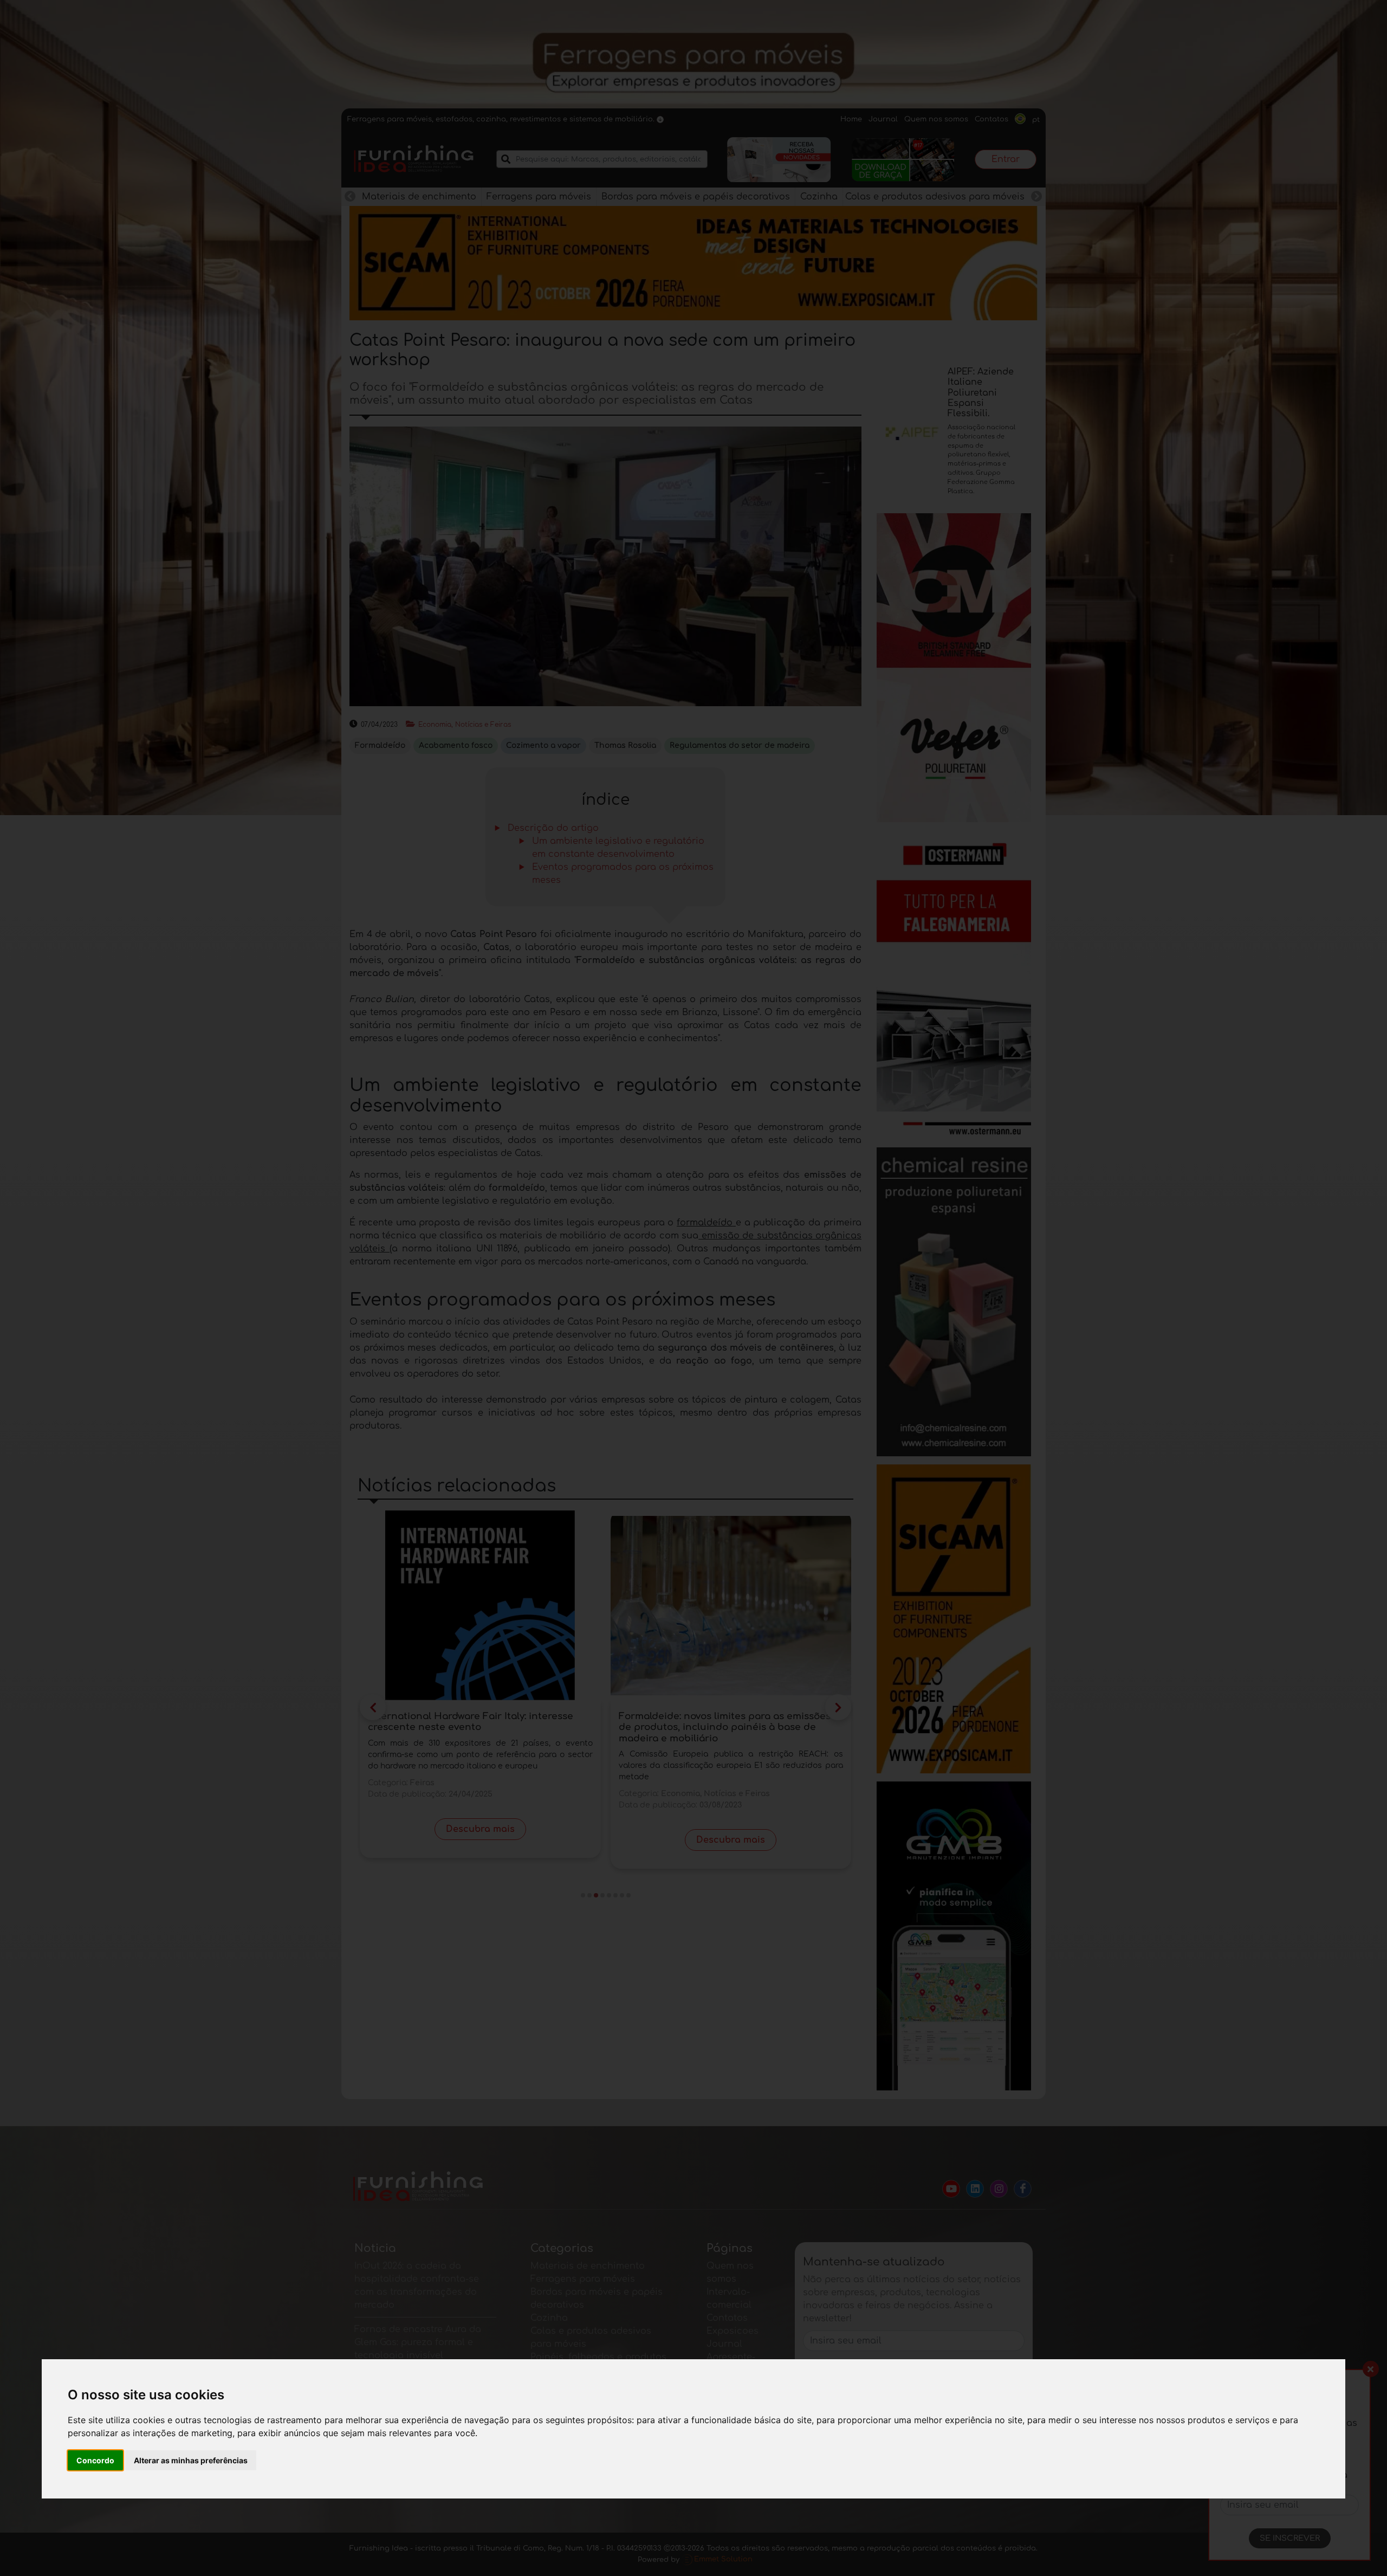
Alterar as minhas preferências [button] (191, 2460)
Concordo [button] (95, 2460)
